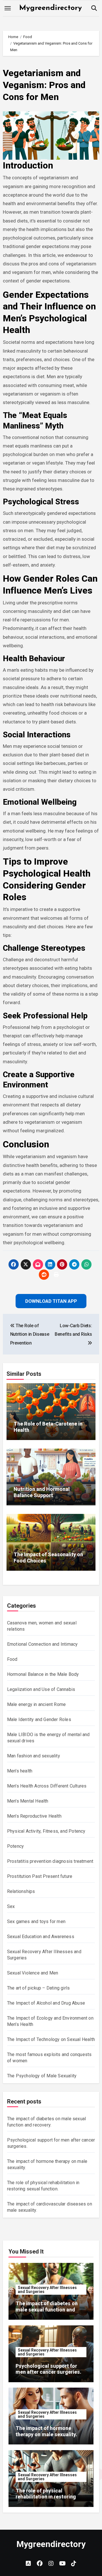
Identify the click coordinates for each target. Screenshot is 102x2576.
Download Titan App (51, 1330)
